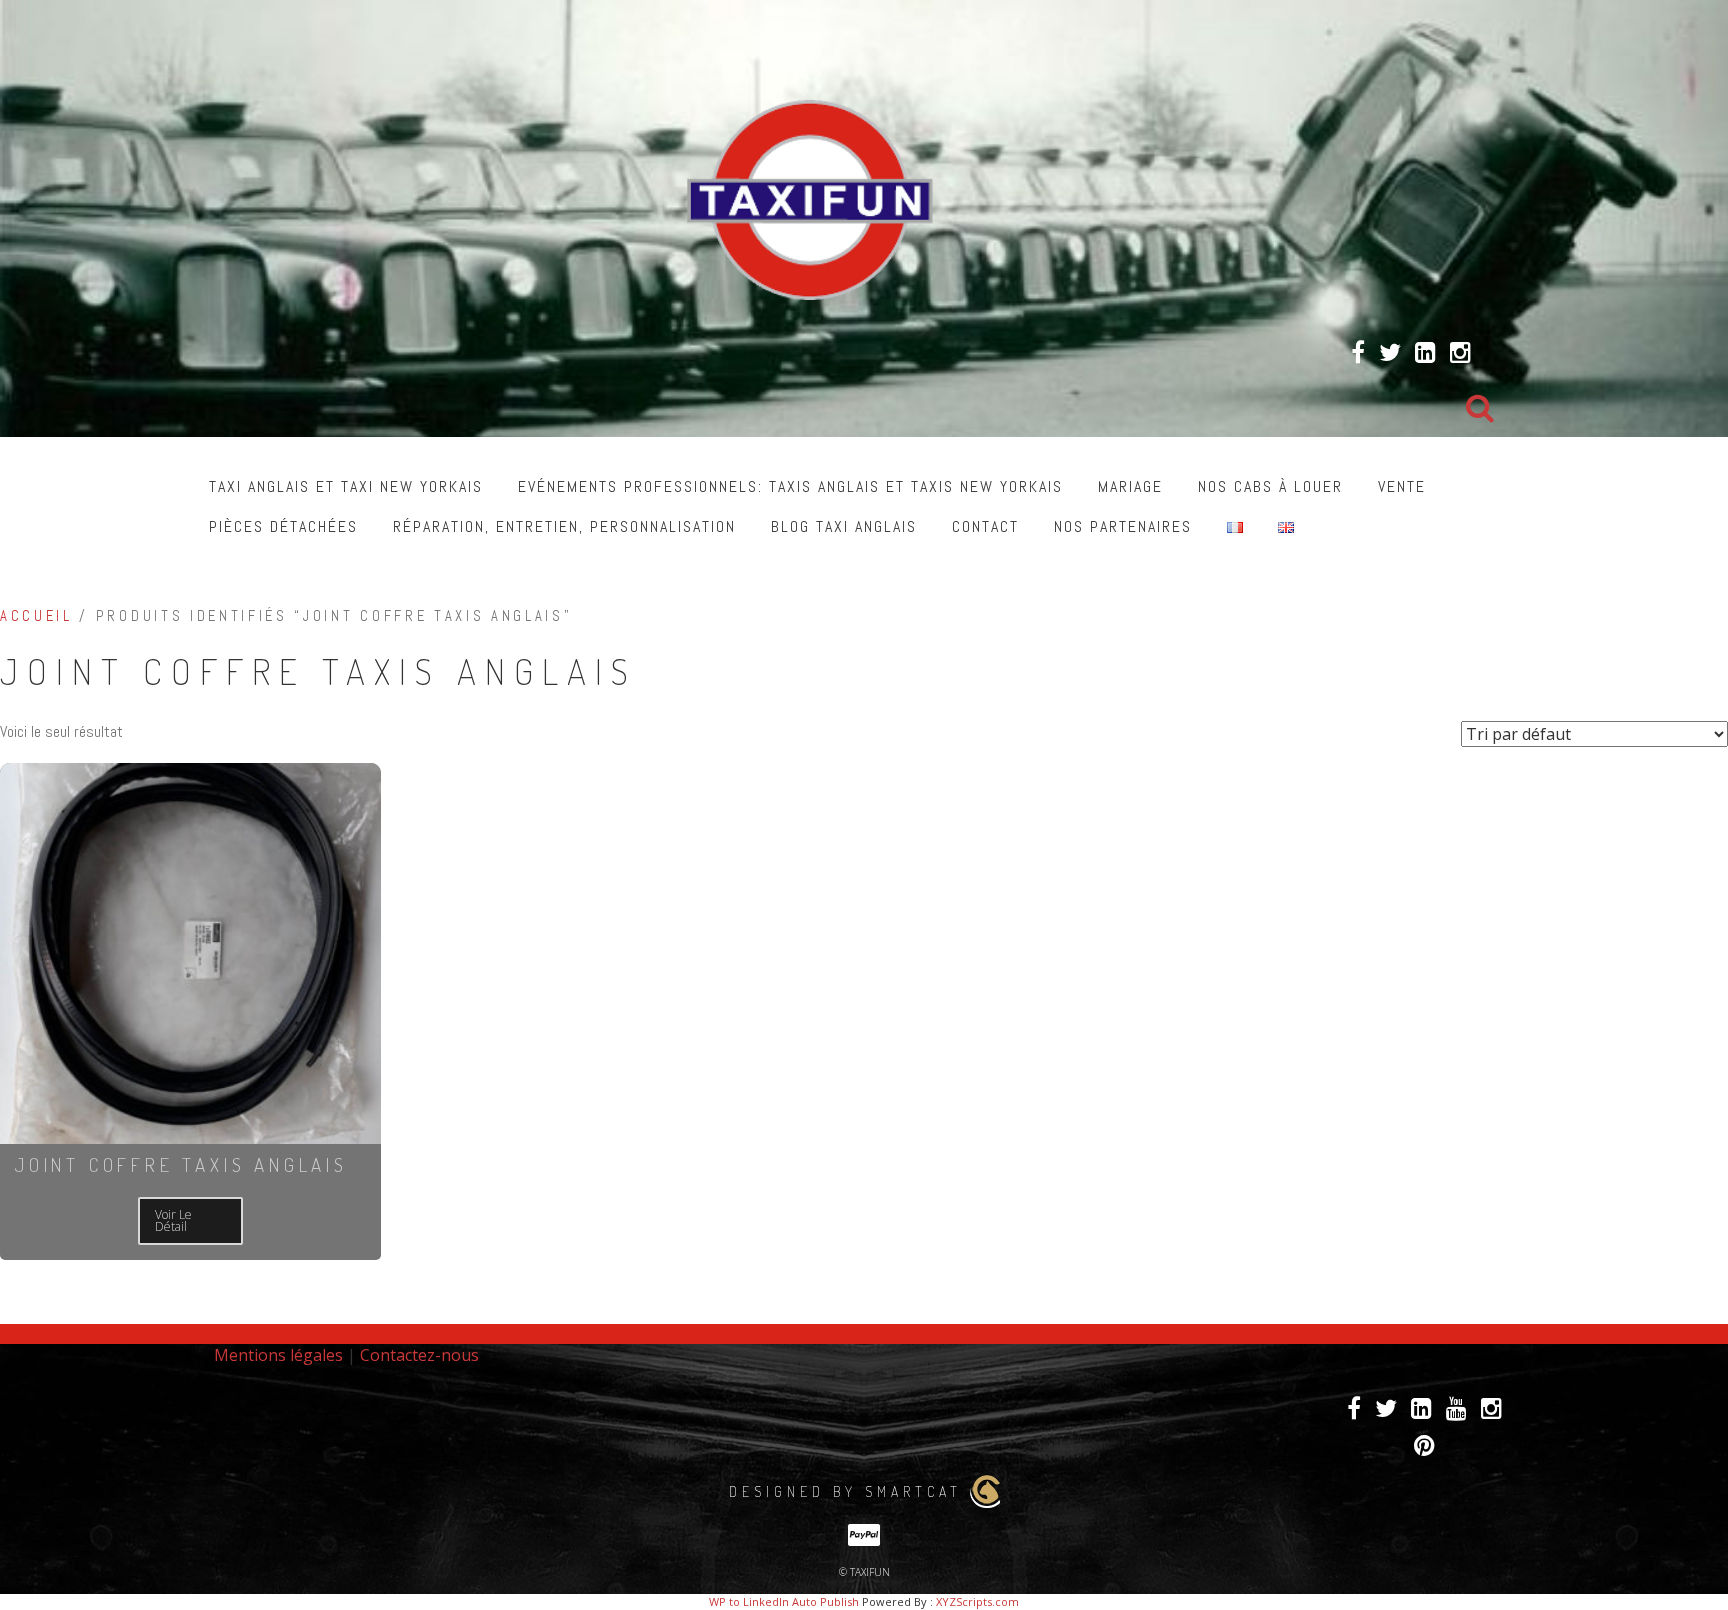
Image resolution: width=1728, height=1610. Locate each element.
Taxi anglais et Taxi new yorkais (346, 486)
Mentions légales (278, 1355)
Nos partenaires (1123, 526)
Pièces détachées (283, 526)
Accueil (36, 616)
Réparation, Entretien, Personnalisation (564, 526)
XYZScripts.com (977, 1601)
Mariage (1130, 486)
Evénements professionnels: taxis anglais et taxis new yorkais (790, 486)
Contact (985, 526)
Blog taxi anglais (844, 526)
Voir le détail (173, 1220)
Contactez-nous (419, 1355)
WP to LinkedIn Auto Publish (784, 1601)
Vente (1402, 486)
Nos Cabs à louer (1270, 486)
